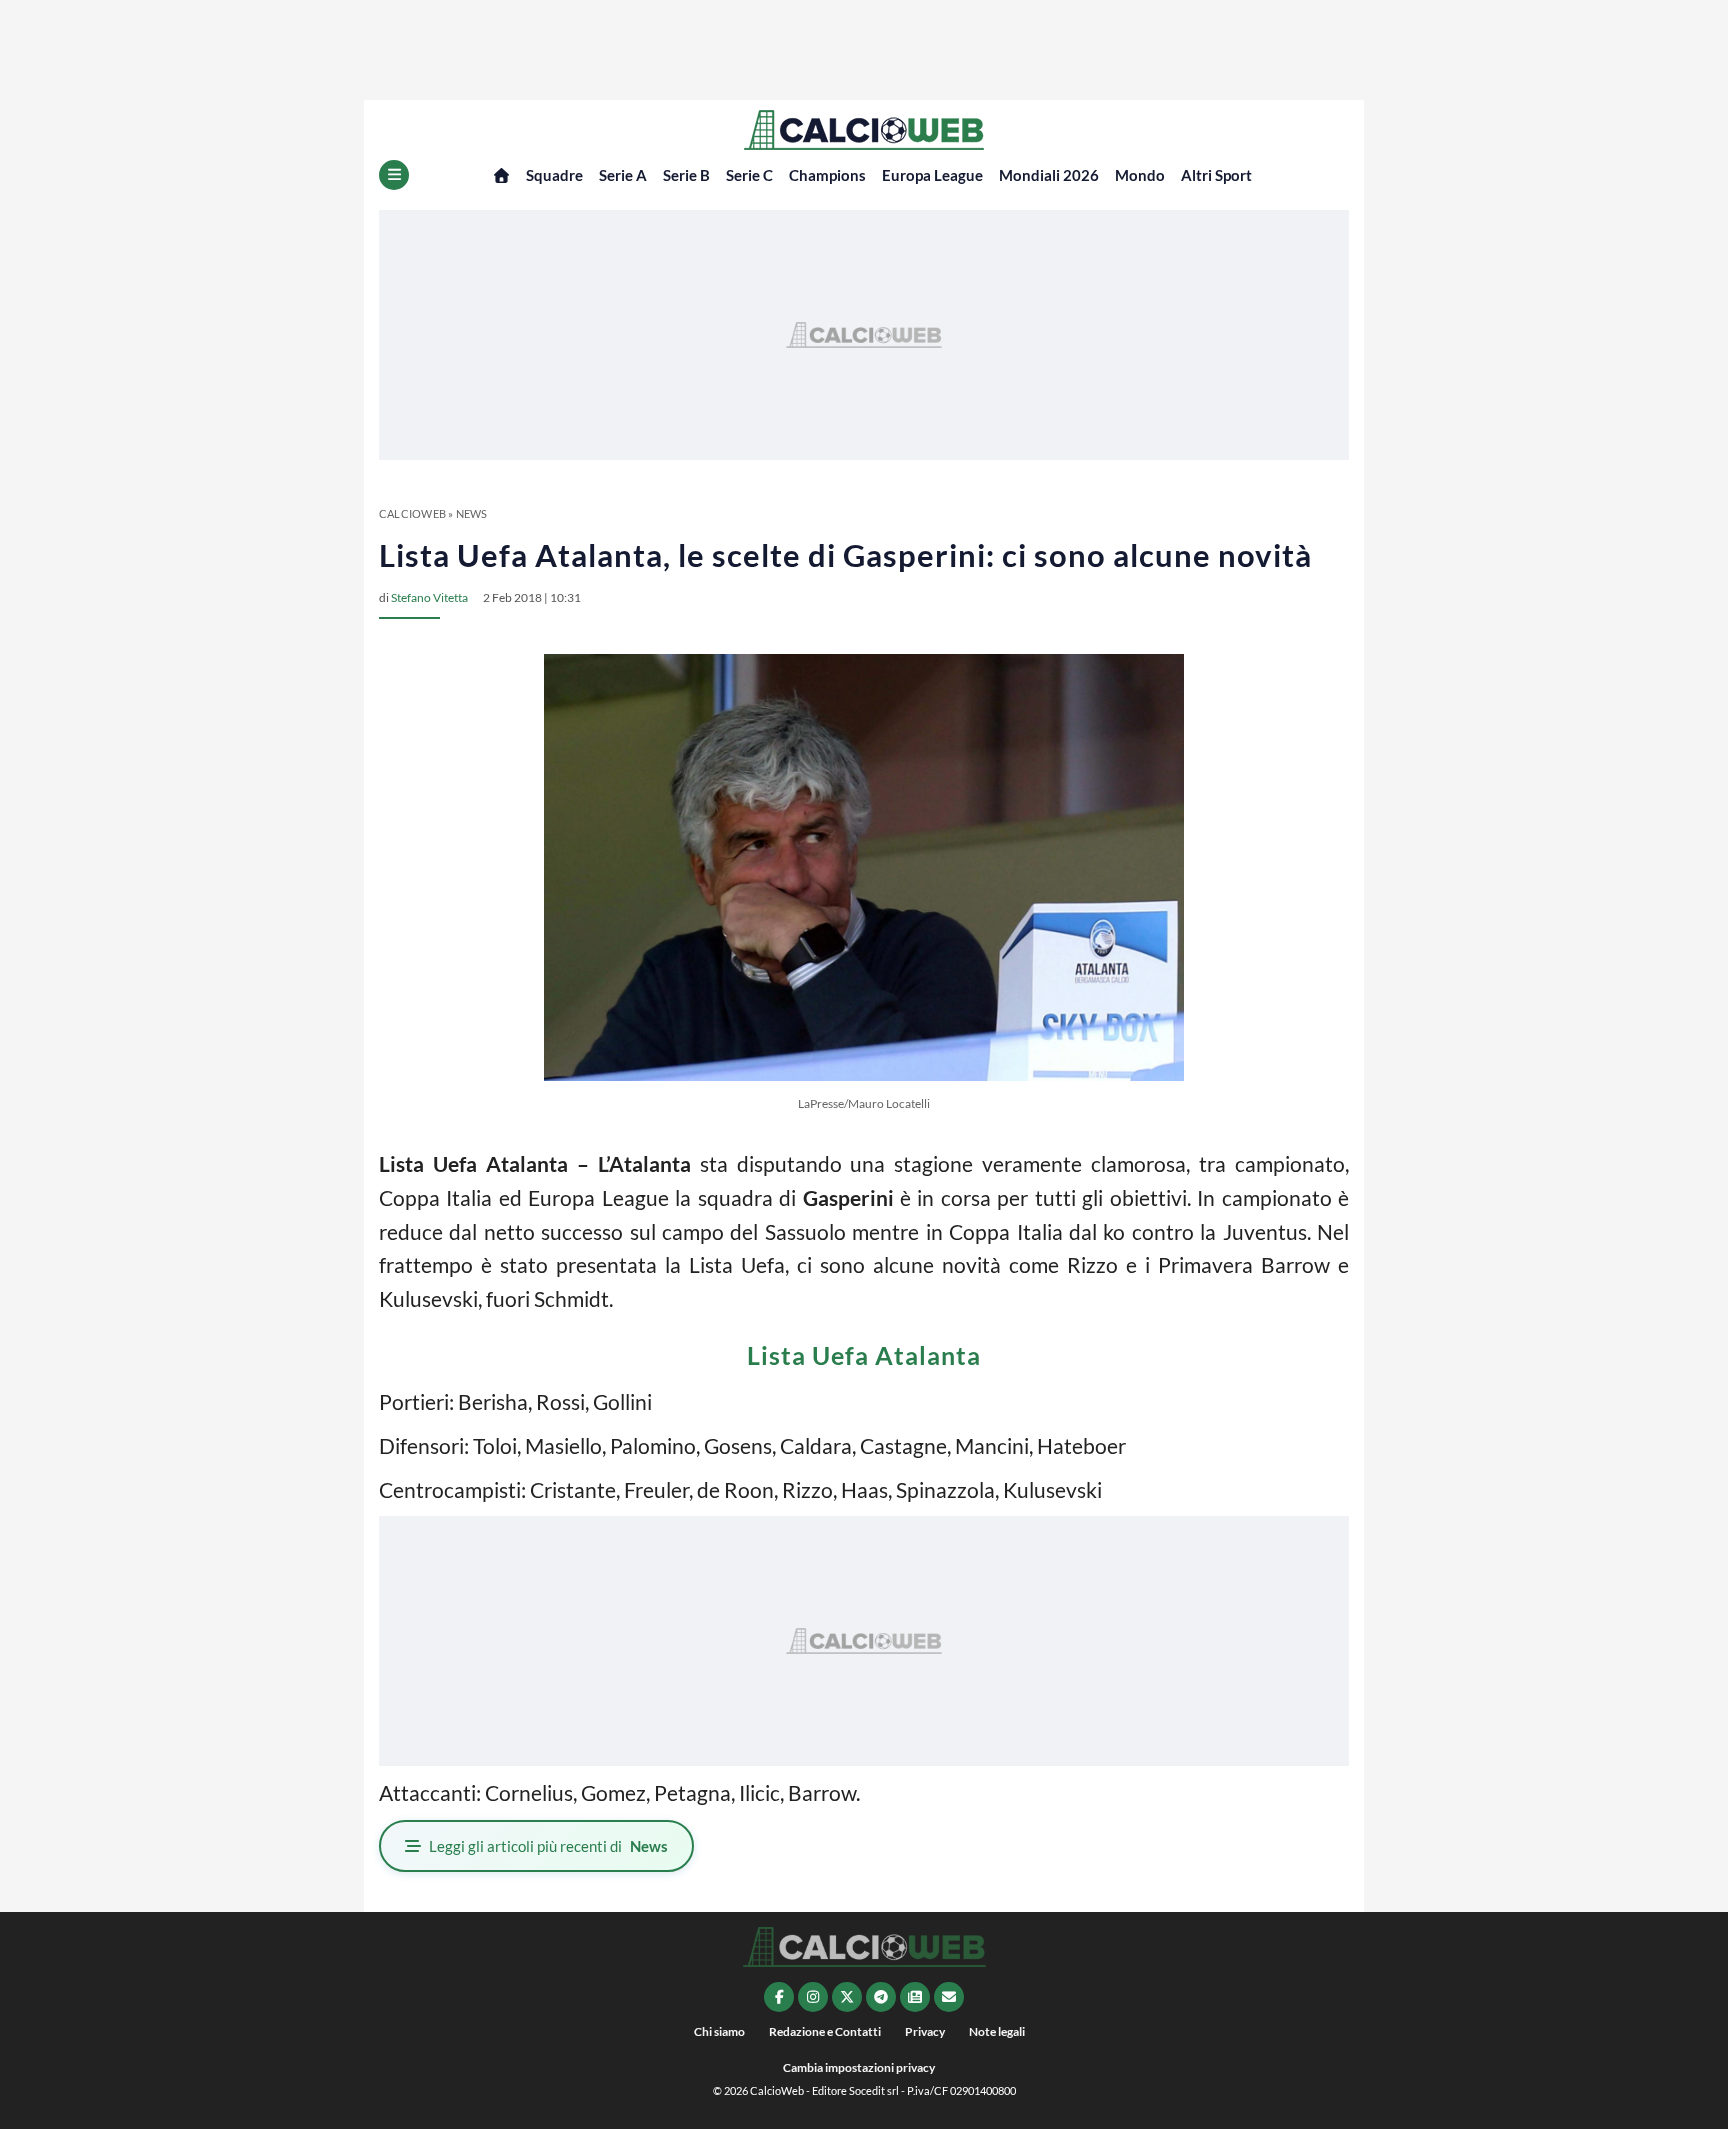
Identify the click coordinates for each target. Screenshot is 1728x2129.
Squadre (554, 175)
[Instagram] (813, 1997)
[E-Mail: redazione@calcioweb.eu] (949, 1997)
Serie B (686, 175)
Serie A (623, 175)
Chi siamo (719, 2031)
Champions (827, 175)
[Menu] (394, 175)
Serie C (749, 175)
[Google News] (915, 1997)
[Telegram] (881, 1997)
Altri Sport (1216, 175)
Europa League (932, 175)
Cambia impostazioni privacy (859, 2067)
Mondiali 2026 (1049, 175)
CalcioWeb (412, 513)
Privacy (925, 2031)
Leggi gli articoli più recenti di (548, 1846)
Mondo (1140, 175)
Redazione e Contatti (825, 2031)
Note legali (997, 2031)
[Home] (501, 175)
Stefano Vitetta (429, 597)
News (472, 513)
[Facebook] (779, 1997)
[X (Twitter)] (847, 1997)
